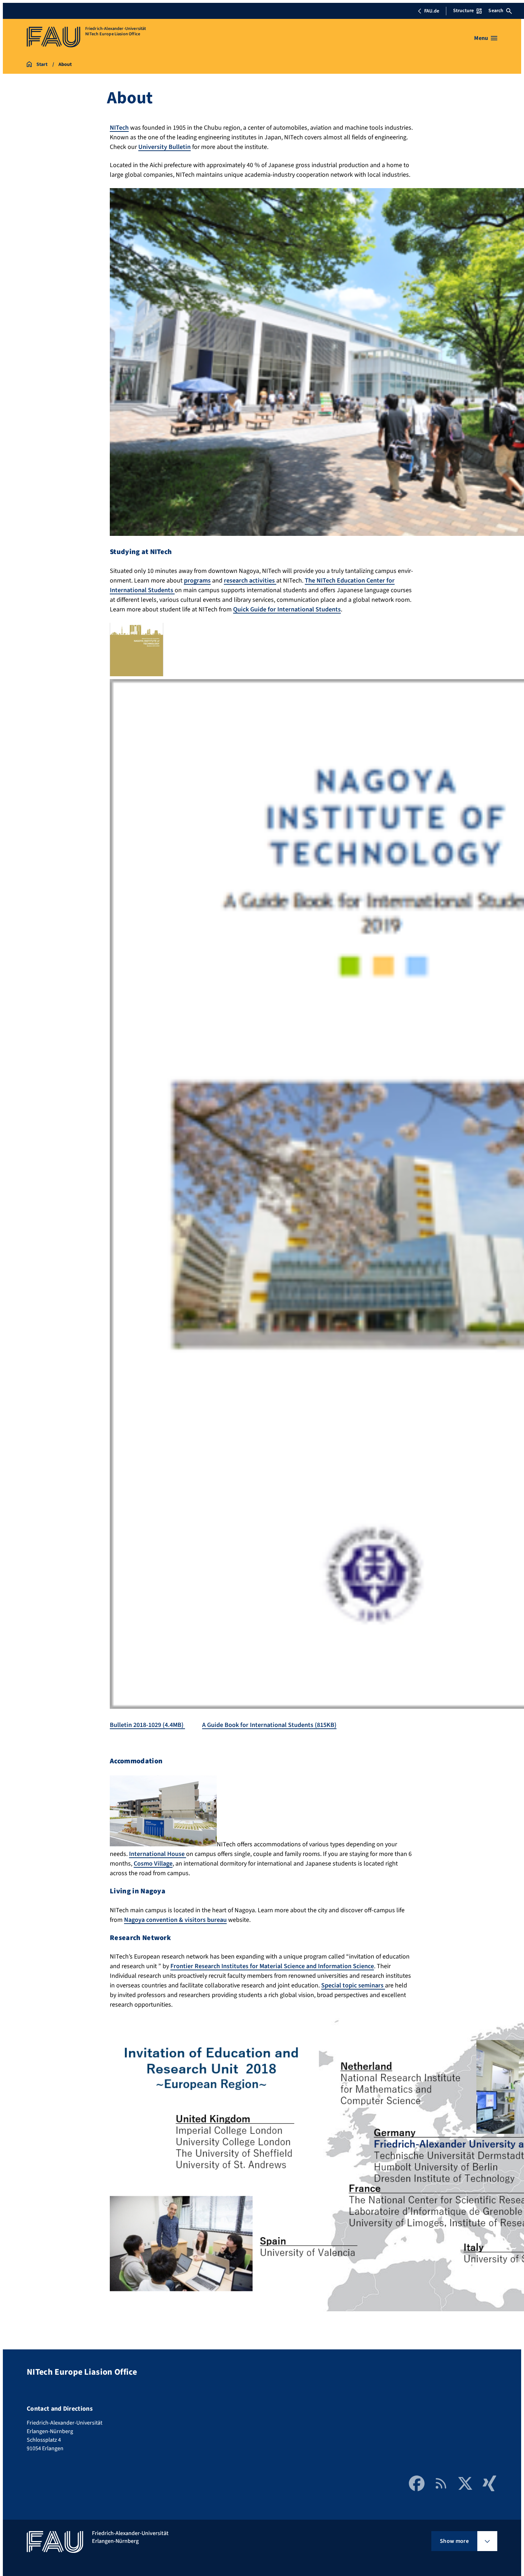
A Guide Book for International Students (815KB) (269, 1725)
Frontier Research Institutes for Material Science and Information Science (272, 1966)
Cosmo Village (153, 1864)
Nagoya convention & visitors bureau (175, 1920)
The (311, 581)
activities (263, 581)
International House (158, 1854)
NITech (119, 128)
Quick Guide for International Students (287, 609)
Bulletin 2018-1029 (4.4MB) (147, 1725)
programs (197, 581)
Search (496, 11)
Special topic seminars (353, 1985)
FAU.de (432, 11)
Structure (463, 11)
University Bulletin (165, 147)
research (237, 581)
